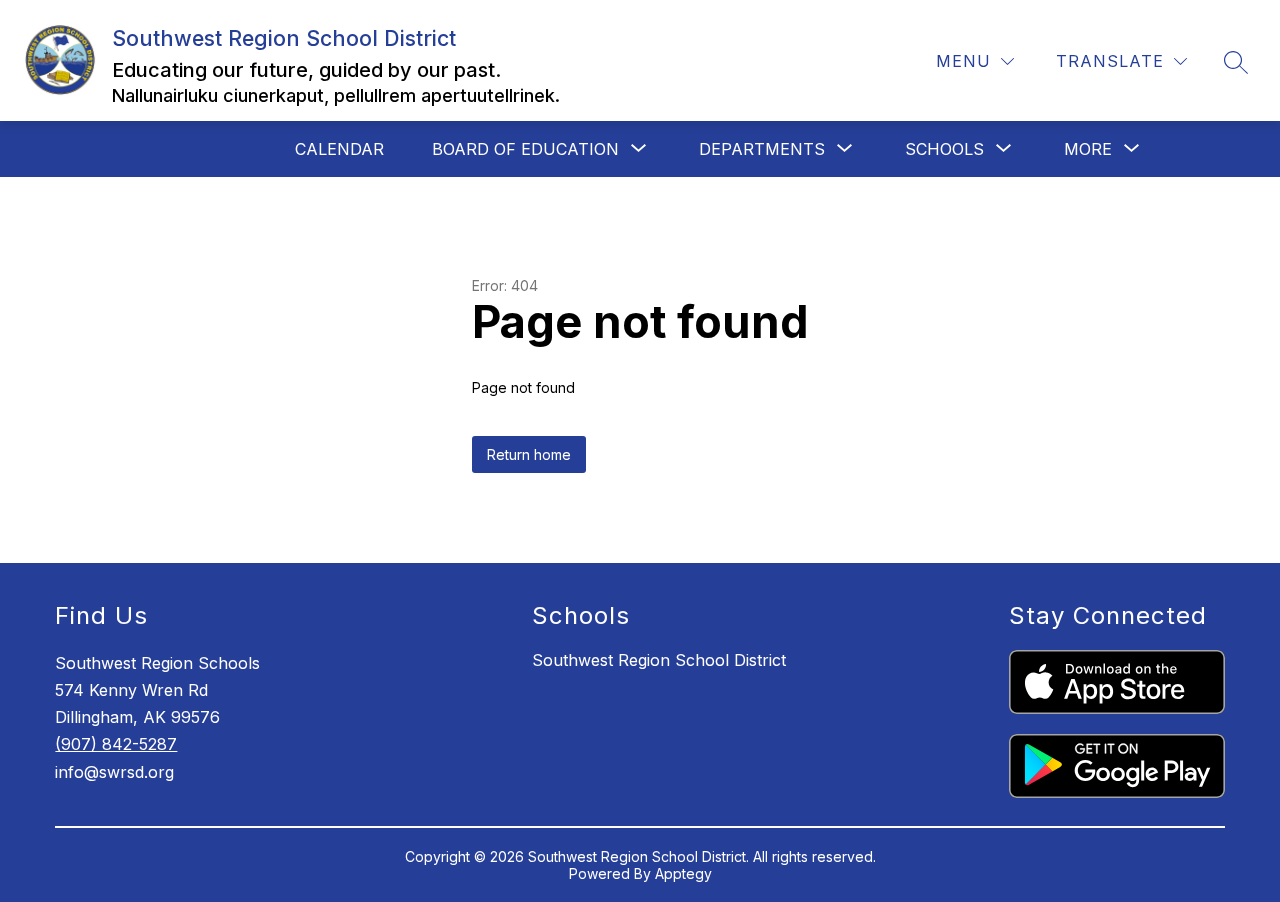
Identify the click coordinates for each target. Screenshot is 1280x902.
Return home (529, 454)
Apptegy (683, 873)
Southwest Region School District (659, 660)
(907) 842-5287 (116, 744)
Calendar (339, 149)
